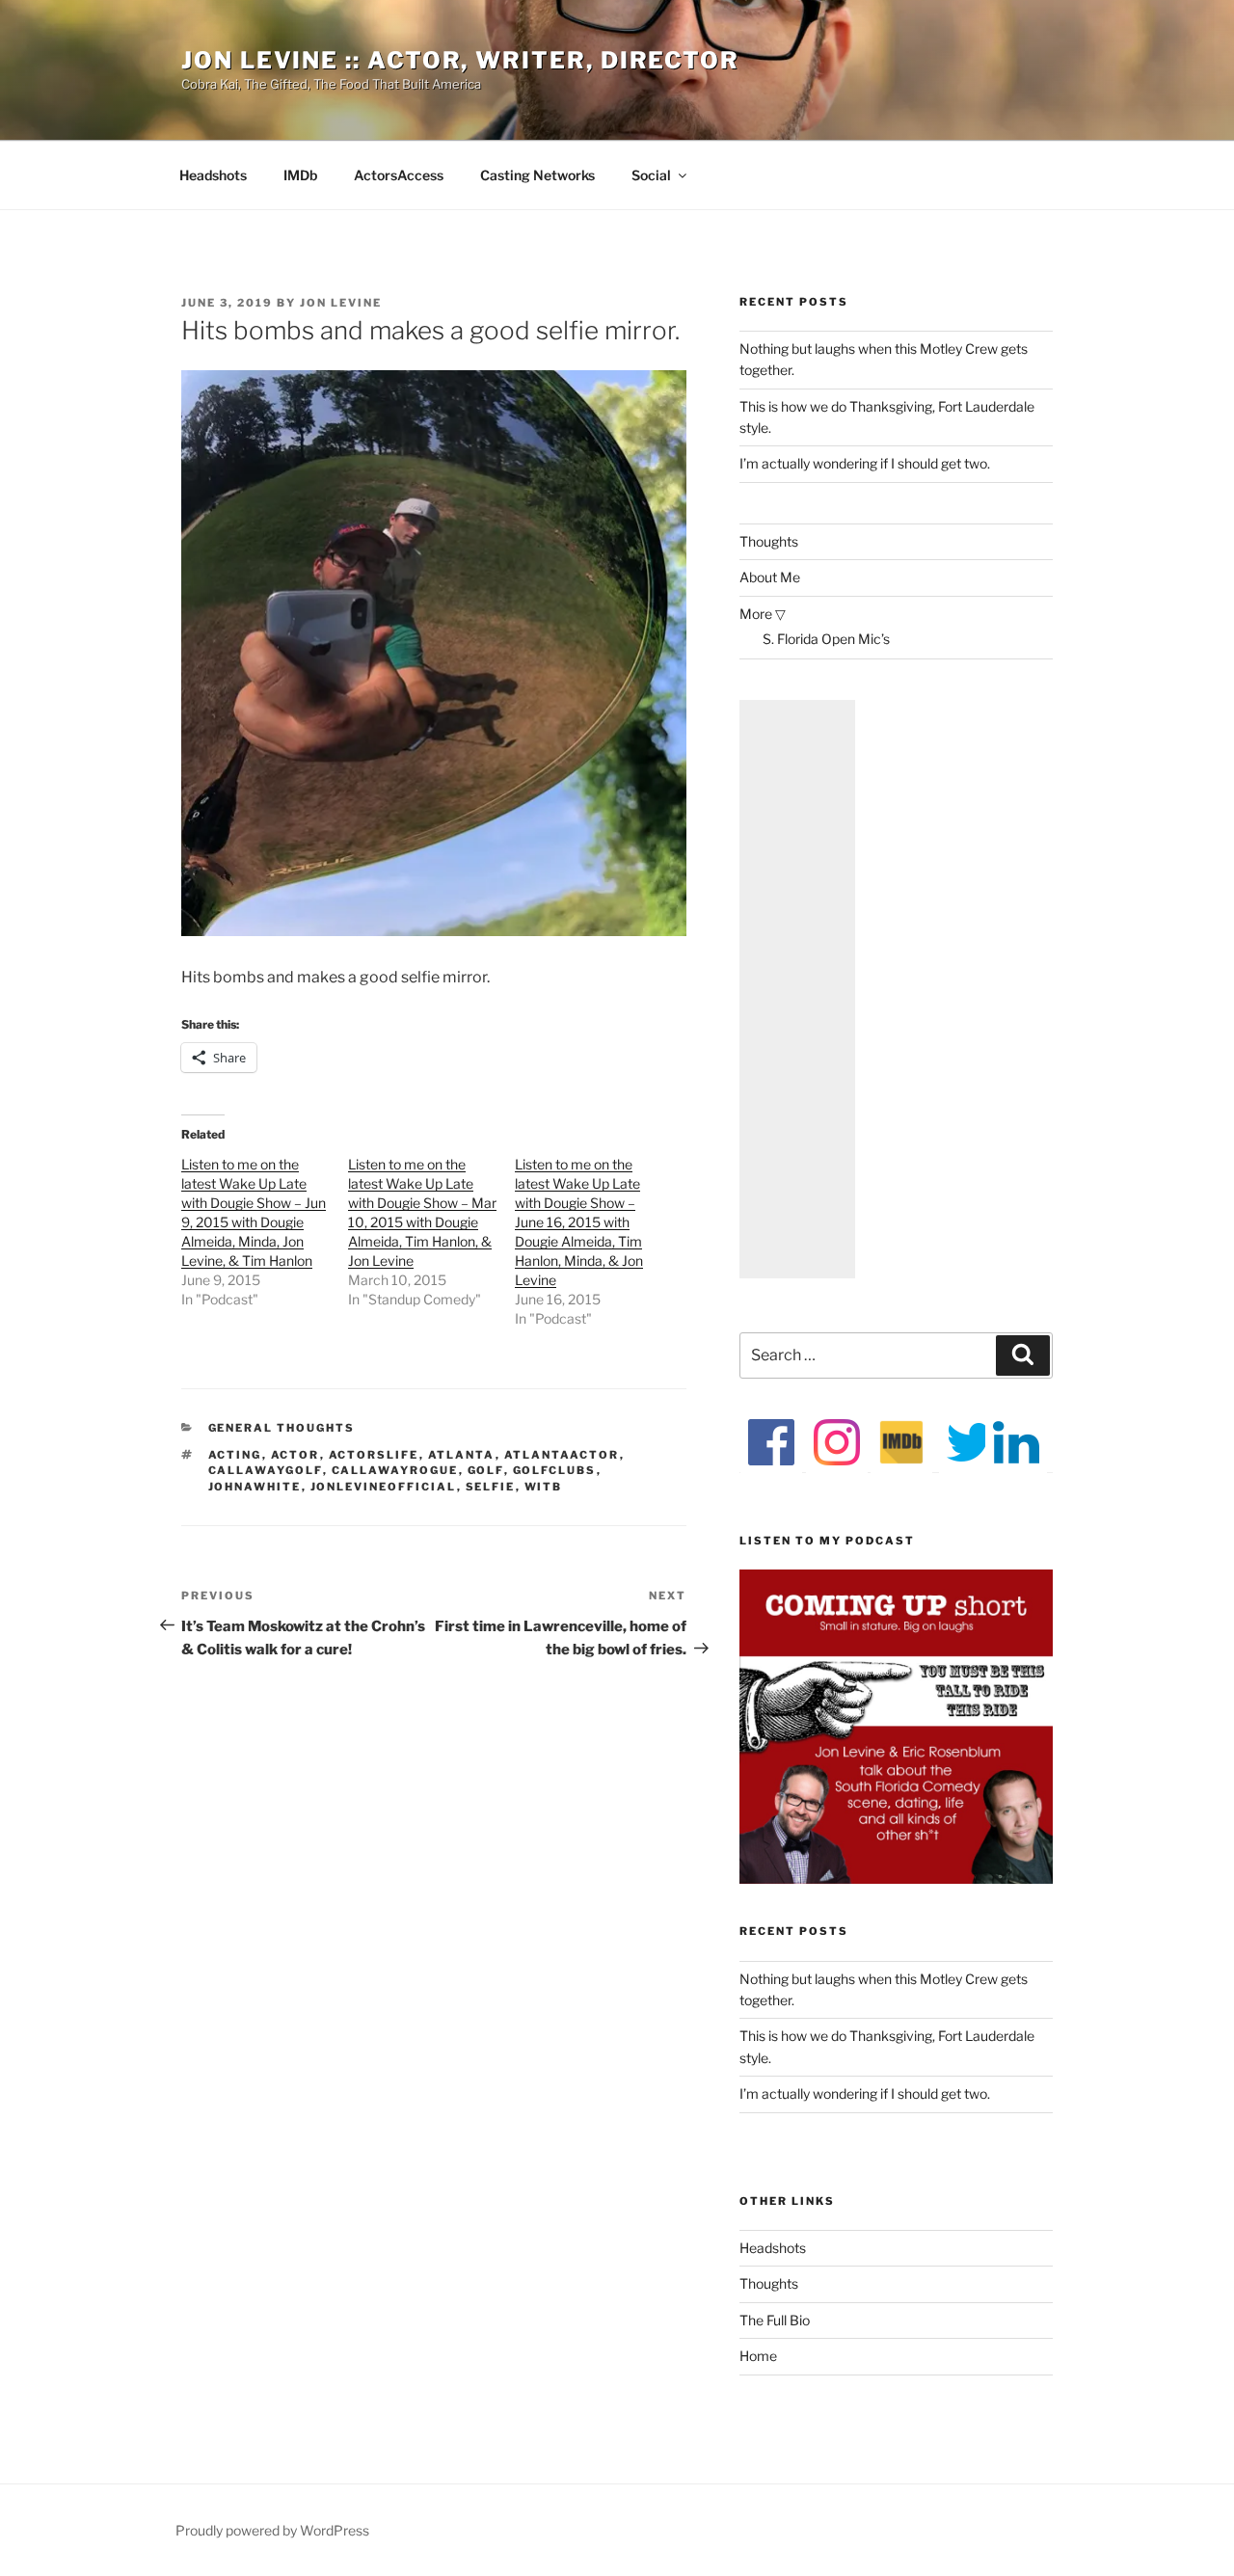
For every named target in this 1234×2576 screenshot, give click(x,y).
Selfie (491, 1487)
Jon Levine (341, 303)
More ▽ (763, 614)
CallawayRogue (395, 1470)
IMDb (300, 175)
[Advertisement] (797, 989)
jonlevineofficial (384, 1487)
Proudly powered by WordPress (272, 2530)
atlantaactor (562, 1455)
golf (486, 1470)
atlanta (462, 1455)
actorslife (374, 1455)
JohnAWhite (255, 1487)
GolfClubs (555, 1470)
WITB (544, 1487)
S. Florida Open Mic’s (826, 639)
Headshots (213, 175)
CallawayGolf (266, 1470)
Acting (235, 1455)
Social (651, 175)
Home (758, 2356)
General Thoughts (282, 1428)
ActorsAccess (399, 175)
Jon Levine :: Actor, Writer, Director (460, 60)
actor (295, 1455)
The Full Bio (775, 2320)
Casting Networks (537, 175)
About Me (770, 577)
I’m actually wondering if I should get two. (865, 463)
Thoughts (769, 541)
